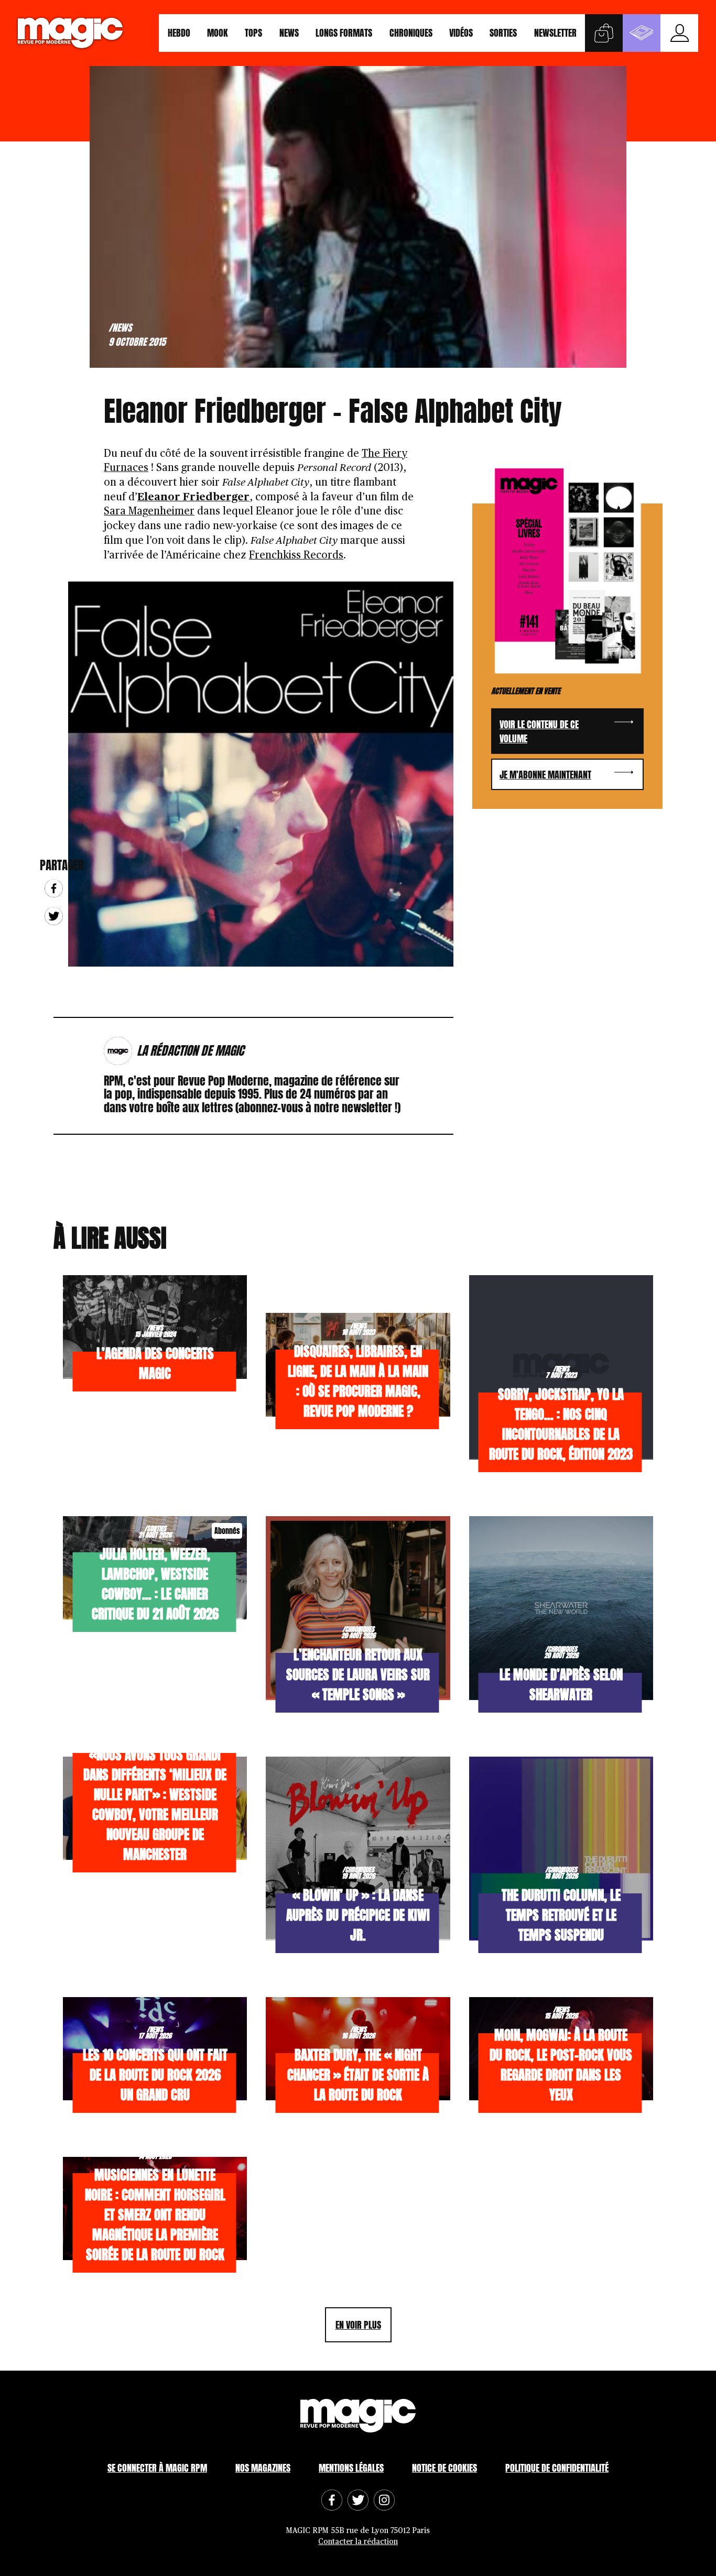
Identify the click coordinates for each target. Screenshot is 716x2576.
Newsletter (555, 33)
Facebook (54, 888)
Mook (218, 33)
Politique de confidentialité (557, 2468)
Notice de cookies (444, 2468)
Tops (253, 33)
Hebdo (179, 33)
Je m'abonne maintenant (545, 775)
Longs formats (344, 33)
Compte (679, 33)
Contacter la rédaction (358, 2542)
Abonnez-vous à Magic (642, 33)
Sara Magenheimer (149, 511)
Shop (604, 33)
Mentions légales (351, 2468)
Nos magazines (263, 2468)
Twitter (54, 916)
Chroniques (411, 33)
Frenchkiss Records (296, 555)
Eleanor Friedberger (193, 497)
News (289, 33)
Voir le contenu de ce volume (539, 731)
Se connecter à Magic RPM (157, 2468)
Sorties (503, 33)
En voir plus (358, 2325)
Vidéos (461, 33)
